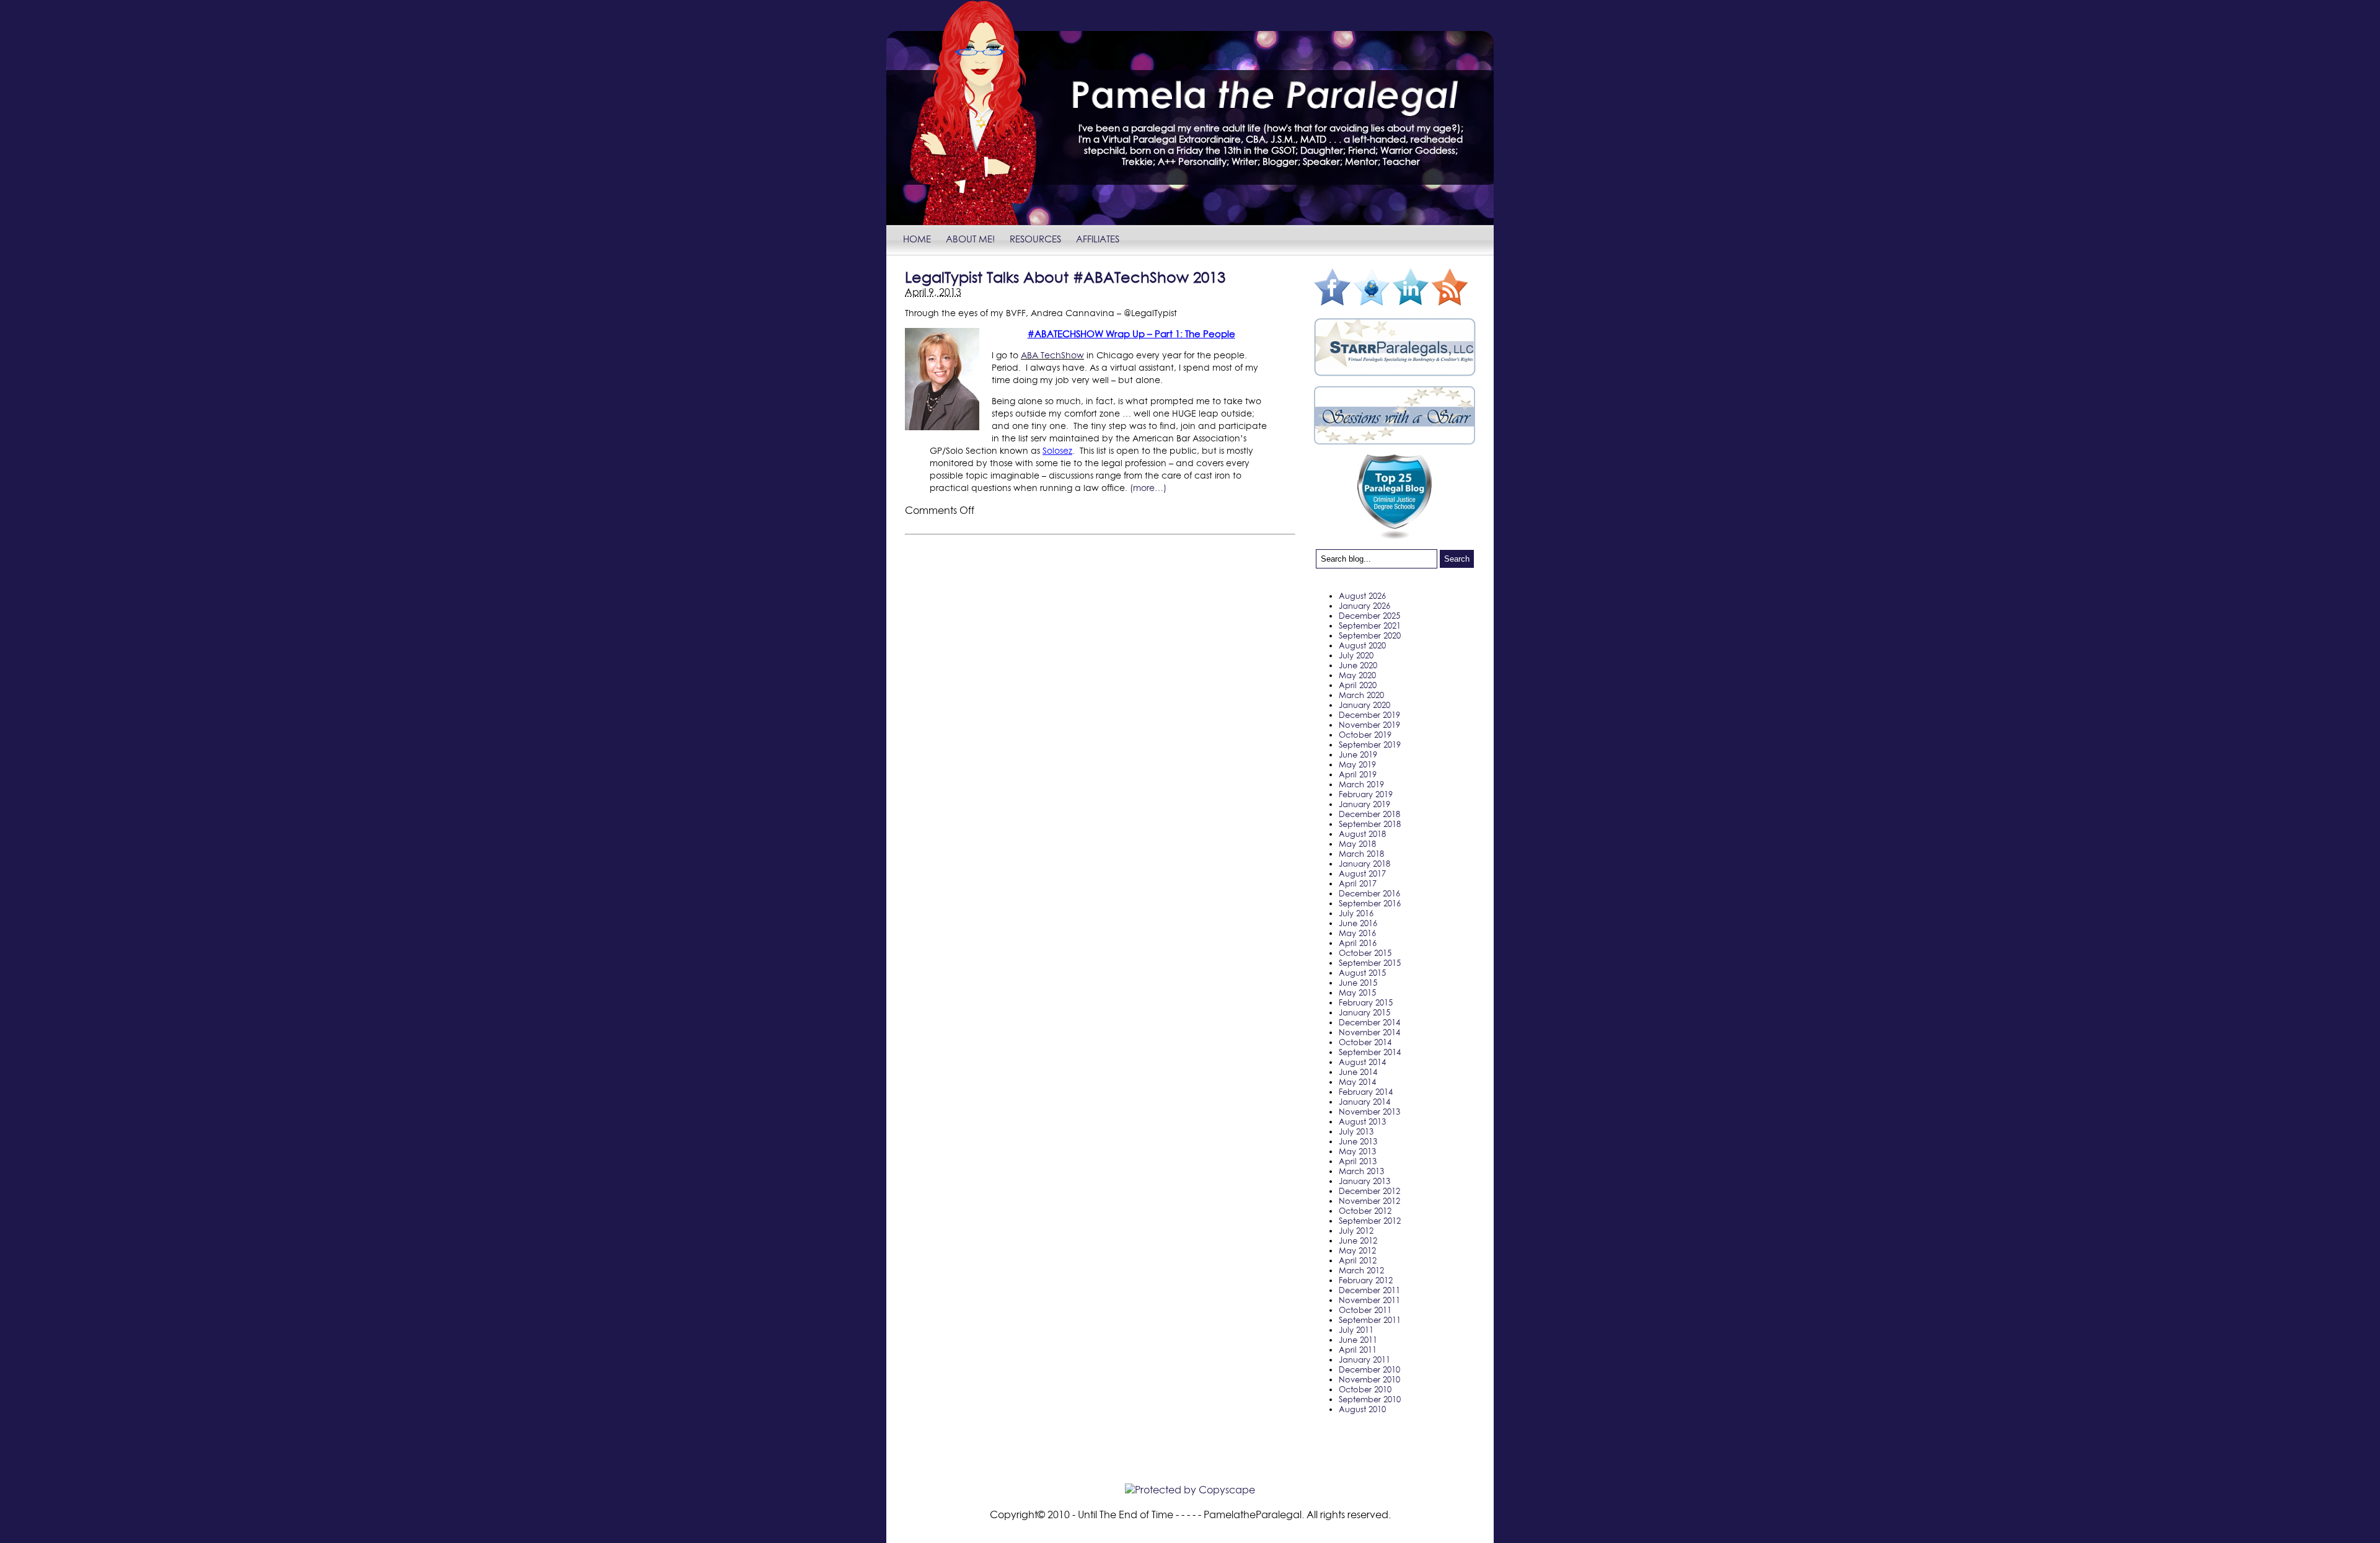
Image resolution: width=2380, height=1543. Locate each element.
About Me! (970, 239)
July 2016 (1356, 913)
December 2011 (1369, 1290)
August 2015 (1362, 973)
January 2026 (1364, 606)
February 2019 (1366, 794)
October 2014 (1365, 1042)
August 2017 (1362, 873)
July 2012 (1356, 1231)
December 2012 (1369, 1191)
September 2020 (1370, 635)
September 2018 (1370, 824)
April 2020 (1358, 685)
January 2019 (1364, 804)
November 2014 (1369, 1032)
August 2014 (1362, 1062)
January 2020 (1364, 705)
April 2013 (1358, 1161)
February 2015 (1366, 1002)
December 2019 (1369, 715)
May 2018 (1357, 844)
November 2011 (1369, 1300)
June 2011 (1358, 1340)
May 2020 (1357, 675)
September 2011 (1370, 1320)
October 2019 (1365, 735)
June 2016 (1358, 923)
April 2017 (1358, 883)
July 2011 (1356, 1330)
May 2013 (1357, 1151)
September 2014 (1370, 1052)
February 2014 (1366, 1092)
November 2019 (1369, 725)
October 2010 (1365, 1389)
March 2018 (1361, 854)
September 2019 (1370, 745)
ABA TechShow (1052, 355)
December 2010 (1369, 1369)
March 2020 (1361, 695)
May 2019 (1357, 764)
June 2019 (1358, 754)
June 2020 (1358, 665)
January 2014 (1364, 1102)
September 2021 (1370, 626)
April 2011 (1358, 1350)
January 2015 (1364, 1012)
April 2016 (1358, 943)
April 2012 (1358, 1260)
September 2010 (1370, 1399)
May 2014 (1357, 1082)
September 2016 (1370, 903)
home (917, 239)
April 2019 (1358, 774)
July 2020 (1356, 655)
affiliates (1098, 239)
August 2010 (1362, 1409)
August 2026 (1362, 596)
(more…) (1148, 488)
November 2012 (1369, 1201)
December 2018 (1369, 814)
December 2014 (1369, 1022)
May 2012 (1357, 1250)
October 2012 (1365, 1211)
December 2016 (1369, 893)
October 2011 (1365, 1310)
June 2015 (1358, 983)
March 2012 (1361, 1270)
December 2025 (1369, 616)
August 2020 (1362, 645)
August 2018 (1362, 834)
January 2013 (1364, 1181)
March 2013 (1361, 1171)
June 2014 (1358, 1072)
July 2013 (1356, 1131)
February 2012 (1366, 1280)
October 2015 (1365, 953)
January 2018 (1364, 864)
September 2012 (1370, 1221)
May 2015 (1357, 993)
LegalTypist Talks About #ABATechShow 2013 (1065, 277)
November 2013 (1369, 1112)
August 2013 (1362, 1121)
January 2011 (1364, 1360)
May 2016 (1357, 933)
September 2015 (1370, 963)
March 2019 (1361, 784)
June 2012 (1358, 1240)
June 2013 (1358, 1141)
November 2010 (1369, 1379)
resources (1035, 239)
